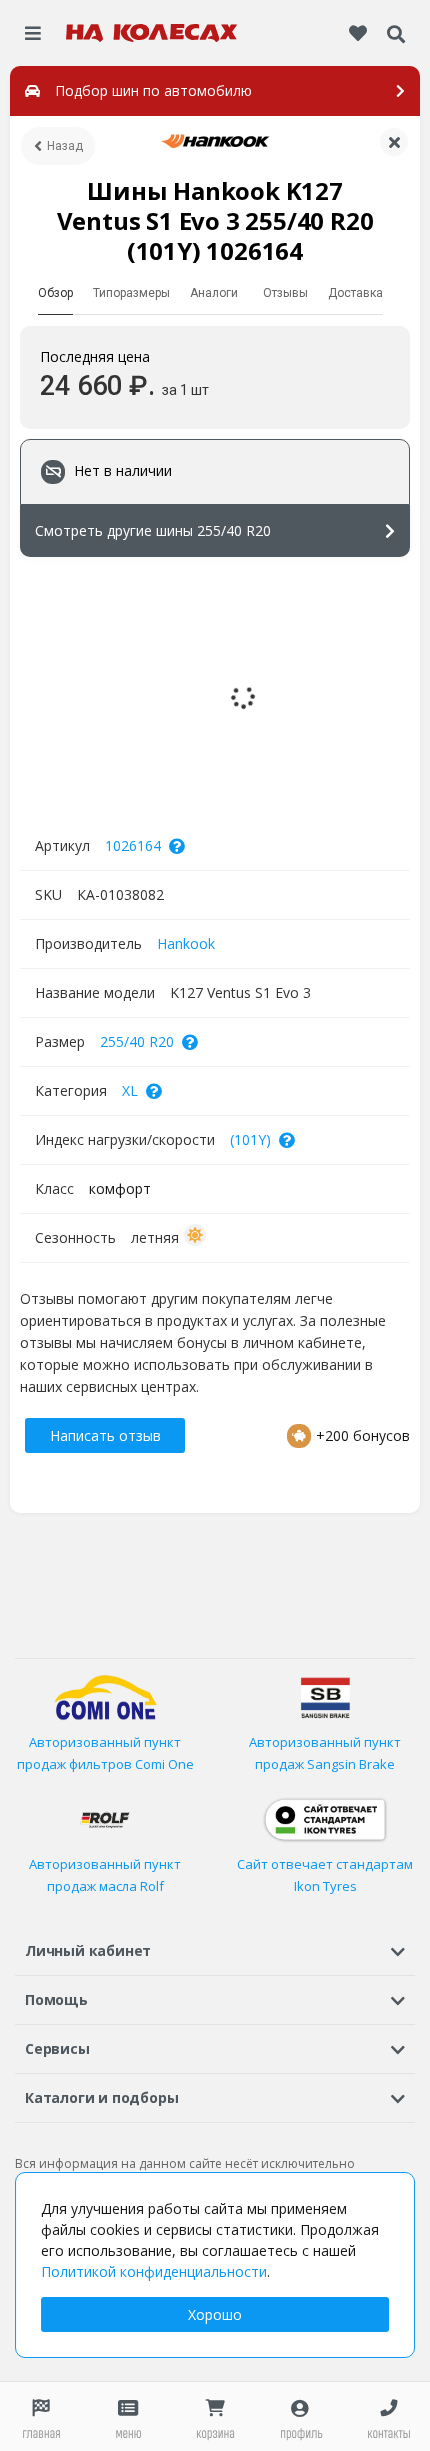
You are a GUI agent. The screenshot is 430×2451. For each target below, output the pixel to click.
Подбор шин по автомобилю (153, 90)
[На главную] (152, 33)
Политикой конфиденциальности (154, 2271)
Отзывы (285, 293)
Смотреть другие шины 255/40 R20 (153, 530)
